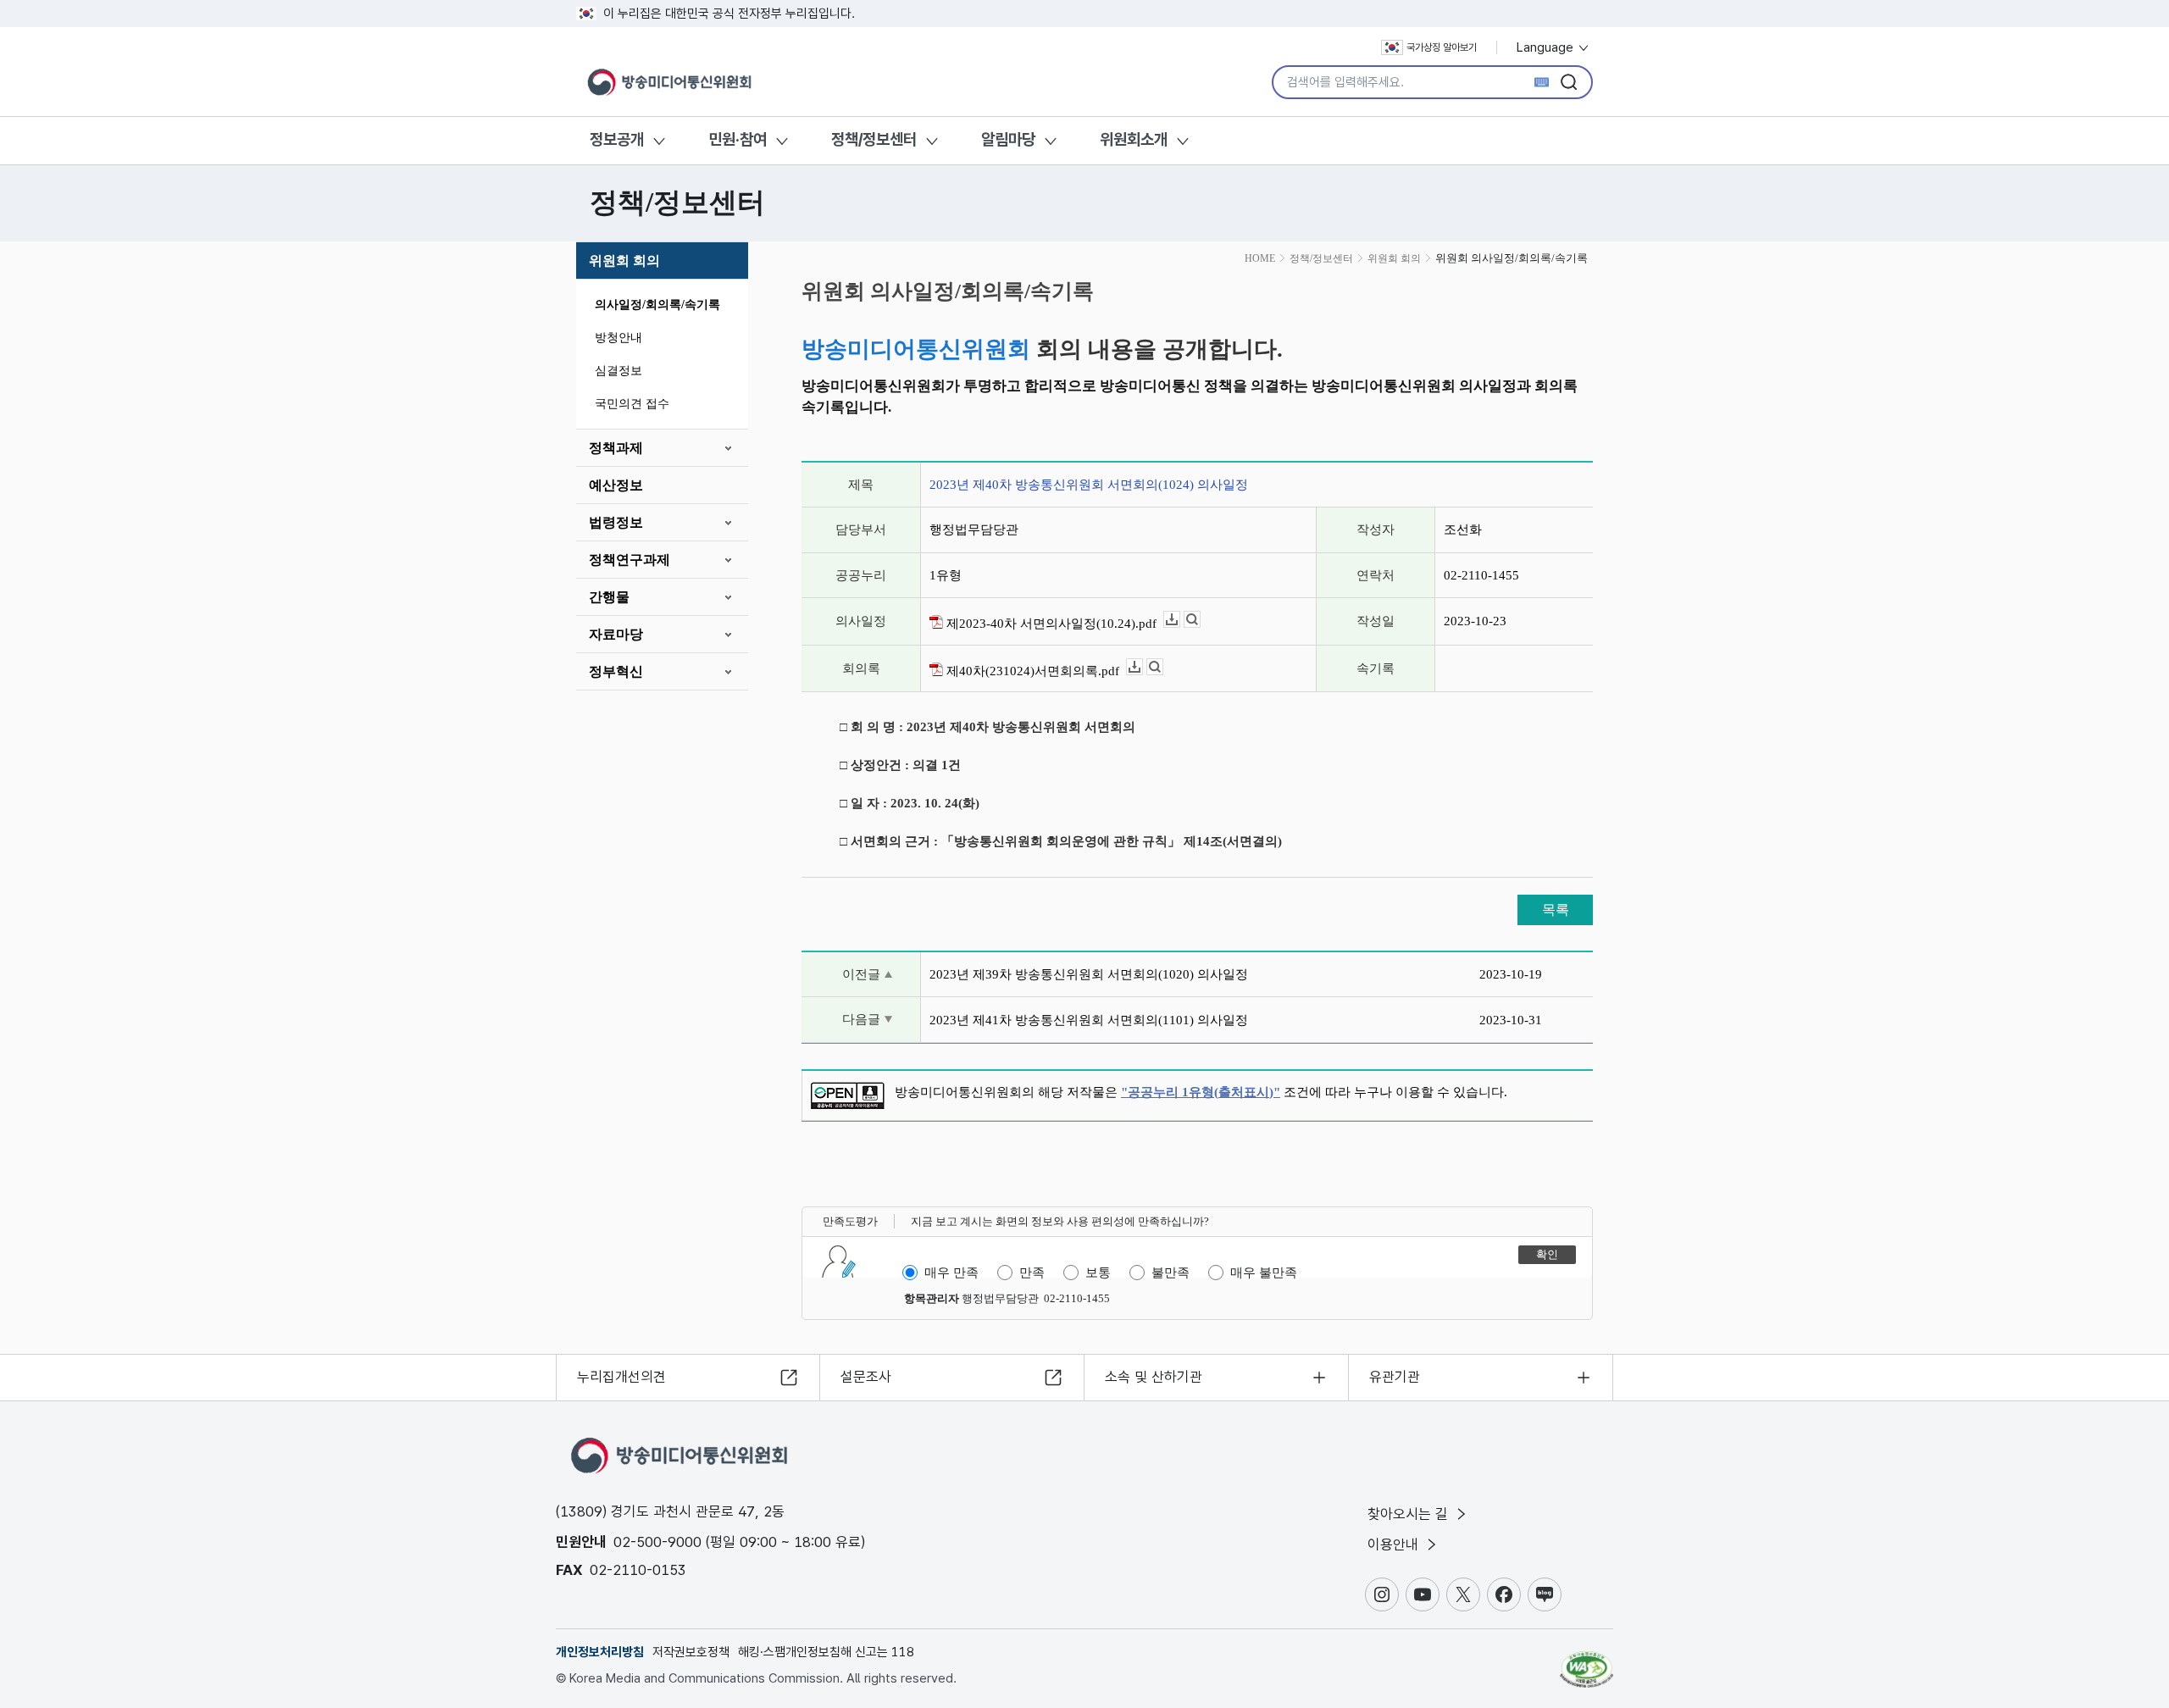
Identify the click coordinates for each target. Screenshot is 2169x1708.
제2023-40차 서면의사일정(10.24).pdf (1050, 624)
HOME (1260, 258)
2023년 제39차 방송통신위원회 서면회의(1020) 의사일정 (1089, 974)
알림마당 (1008, 139)
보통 (1098, 1273)
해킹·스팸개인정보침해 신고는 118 (826, 1652)
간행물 (609, 597)
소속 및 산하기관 (1154, 1377)
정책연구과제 (630, 560)
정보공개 (617, 139)
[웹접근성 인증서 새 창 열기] (1587, 1661)
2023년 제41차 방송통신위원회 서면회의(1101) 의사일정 (1089, 1020)
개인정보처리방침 (600, 1652)
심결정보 (619, 371)
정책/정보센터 (874, 139)
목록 (1556, 909)
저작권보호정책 (691, 1652)
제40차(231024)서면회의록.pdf (1031, 671)
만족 (1032, 1273)
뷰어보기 (1200, 620)
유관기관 (1395, 1377)
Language (1547, 47)
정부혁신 (616, 671)
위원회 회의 (624, 261)
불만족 (1170, 1273)
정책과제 (616, 448)
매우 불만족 (1264, 1273)
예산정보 (616, 485)
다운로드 (1180, 620)
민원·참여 (738, 139)
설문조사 (866, 1377)
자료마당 (616, 634)
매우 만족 (951, 1273)
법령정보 (616, 522)
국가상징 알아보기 (1442, 47)
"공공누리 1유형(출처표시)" (1201, 1092)
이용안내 (1395, 1544)
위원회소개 (1134, 139)
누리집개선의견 (621, 1377)
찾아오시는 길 (1410, 1514)
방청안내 (619, 338)
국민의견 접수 (632, 404)
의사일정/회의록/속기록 (657, 305)
